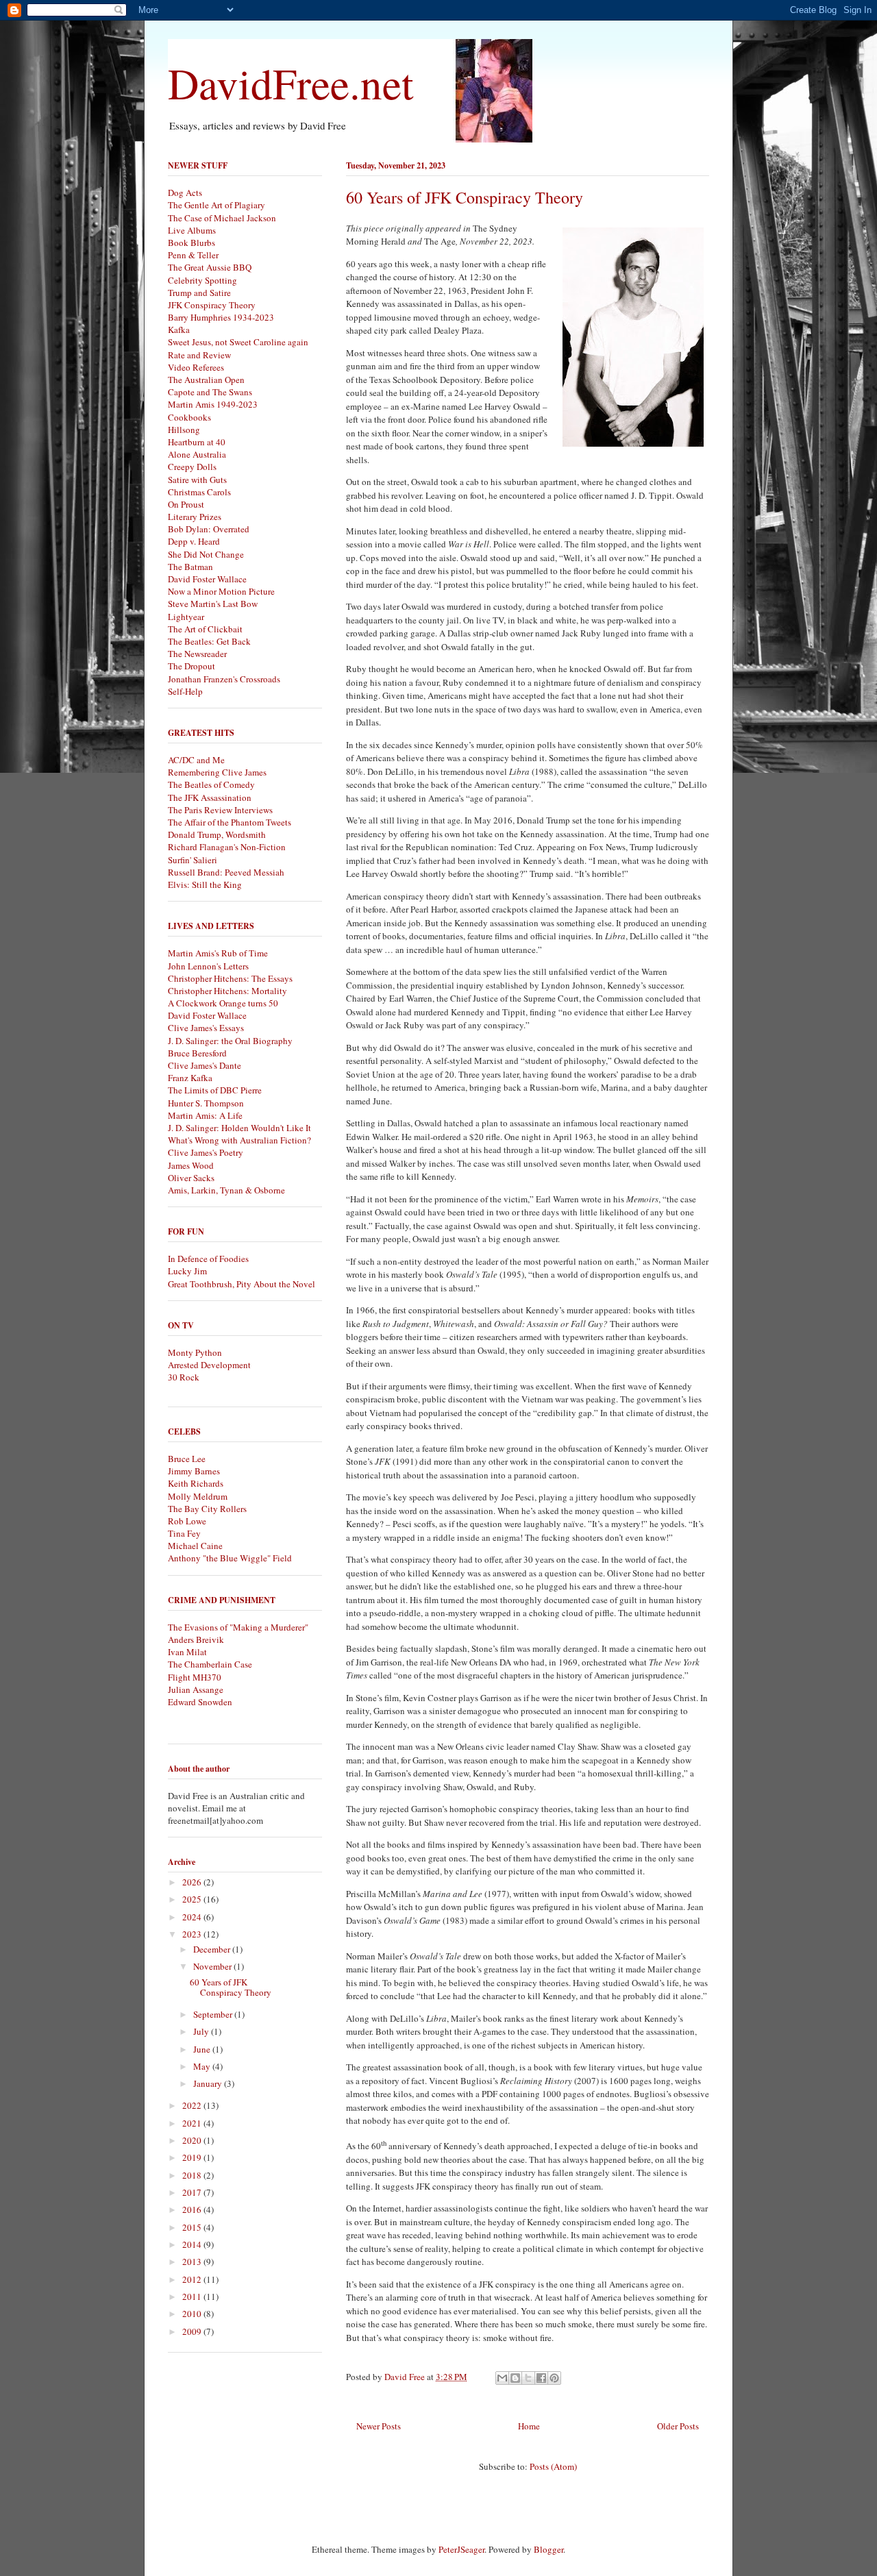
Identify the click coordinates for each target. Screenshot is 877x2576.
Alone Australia (197, 454)
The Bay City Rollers (207, 1509)
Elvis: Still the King (205, 884)
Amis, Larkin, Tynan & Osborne (226, 1190)
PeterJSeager (461, 2549)
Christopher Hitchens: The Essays (230, 978)
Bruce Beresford (197, 1053)
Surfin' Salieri (193, 860)
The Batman (190, 567)
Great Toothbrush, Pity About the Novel (242, 1284)
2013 (193, 2262)
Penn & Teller (193, 255)
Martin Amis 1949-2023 (213, 404)
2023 (193, 1934)
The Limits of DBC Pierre (215, 1090)
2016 (193, 2209)
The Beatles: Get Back (209, 641)
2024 (193, 1917)
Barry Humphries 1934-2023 (221, 317)
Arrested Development (209, 1365)
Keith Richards (196, 1483)
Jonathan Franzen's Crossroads (224, 679)
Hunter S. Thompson (206, 1103)
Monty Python (195, 1352)
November (213, 1966)
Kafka (179, 330)
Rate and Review (199, 355)
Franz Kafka (190, 1078)
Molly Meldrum (198, 1496)
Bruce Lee (187, 1459)
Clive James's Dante (205, 1065)
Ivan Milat (187, 1652)
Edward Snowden (200, 1702)
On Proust (186, 504)
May (203, 2066)
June (203, 2049)
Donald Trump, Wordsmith (217, 834)
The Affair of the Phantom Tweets (230, 822)
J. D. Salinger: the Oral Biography (230, 1041)
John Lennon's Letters (208, 966)
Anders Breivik (196, 1639)
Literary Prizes (195, 517)
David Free (406, 2377)
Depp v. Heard (194, 541)
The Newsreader (197, 654)
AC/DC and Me (196, 760)
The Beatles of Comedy (211, 784)
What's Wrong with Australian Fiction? (239, 1140)
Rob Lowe (187, 1521)
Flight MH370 (195, 1677)
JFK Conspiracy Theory (212, 305)
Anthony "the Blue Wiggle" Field (230, 1558)
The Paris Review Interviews (220, 810)
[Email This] (502, 2378)
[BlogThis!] (515, 2378)
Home (529, 2426)
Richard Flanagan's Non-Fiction (227, 847)
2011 (193, 2296)
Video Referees (196, 367)
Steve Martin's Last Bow (213, 604)
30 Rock (184, 1377)
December (213, 1949)
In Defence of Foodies (208, 1259)
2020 (193, 2140)
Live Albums (192, 230)
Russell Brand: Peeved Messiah (226, 872)
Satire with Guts (197, 480)
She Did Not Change (206, 554)
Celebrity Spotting (202, 280)
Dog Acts (185, 193)
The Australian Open (206, 380)
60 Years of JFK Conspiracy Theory (465, 197)
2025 (193, 1899)
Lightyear (186, 617)
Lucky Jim (187, 1271)
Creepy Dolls (192, 467)
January (209, 2083)
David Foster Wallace (207, 579)
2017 (193, 2192)
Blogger (548, 2549)
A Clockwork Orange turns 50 (223, 1003)
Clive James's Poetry (206, 1152)
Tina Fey (184, 1533)
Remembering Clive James (217, 772)
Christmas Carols (199, 492)
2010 (193, 2314)
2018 (193, 2175)
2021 (193, 2123)
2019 (193, 2157)
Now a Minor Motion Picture (221, 591)
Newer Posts (379, 2426)
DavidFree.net (291, 83)
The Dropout (192, 666)
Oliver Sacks (191, 1178)
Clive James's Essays (206, 1028)
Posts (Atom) (553, 2466)
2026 (193, 1882)
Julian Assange (196, 1689)
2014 (193, 2244)
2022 (193, 2105)
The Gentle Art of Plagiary (217, 205)
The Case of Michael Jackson (222, 218)
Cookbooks (189, 417)
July (202, 2031)
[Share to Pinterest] (554, 2378)
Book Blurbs (192, 243)
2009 (193, 2331)
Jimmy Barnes (194, 1471)
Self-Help (185, 691)
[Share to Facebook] (541, 2378)
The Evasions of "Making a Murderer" (238, 1627)
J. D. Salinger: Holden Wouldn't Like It (239, 1128)
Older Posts (678, 2426)
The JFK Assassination (210, 797)
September (214, 2014)
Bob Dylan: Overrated (209, 529)
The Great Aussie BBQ (210, 267)
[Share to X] (528, 2378)
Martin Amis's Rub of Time (218, 953)
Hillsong (184, 430)
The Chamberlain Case (210, 1664)
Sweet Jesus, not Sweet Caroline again (238, 342)
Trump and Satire (199, 293)
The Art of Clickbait (205, 629)
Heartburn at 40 (197, 442)
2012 (193, 2279)
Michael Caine (195, 1546)
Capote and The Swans (210, 392)
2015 (193, 2227)
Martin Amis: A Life (205, 1115)
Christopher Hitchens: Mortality (227, 991)
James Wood (191, 1165)
